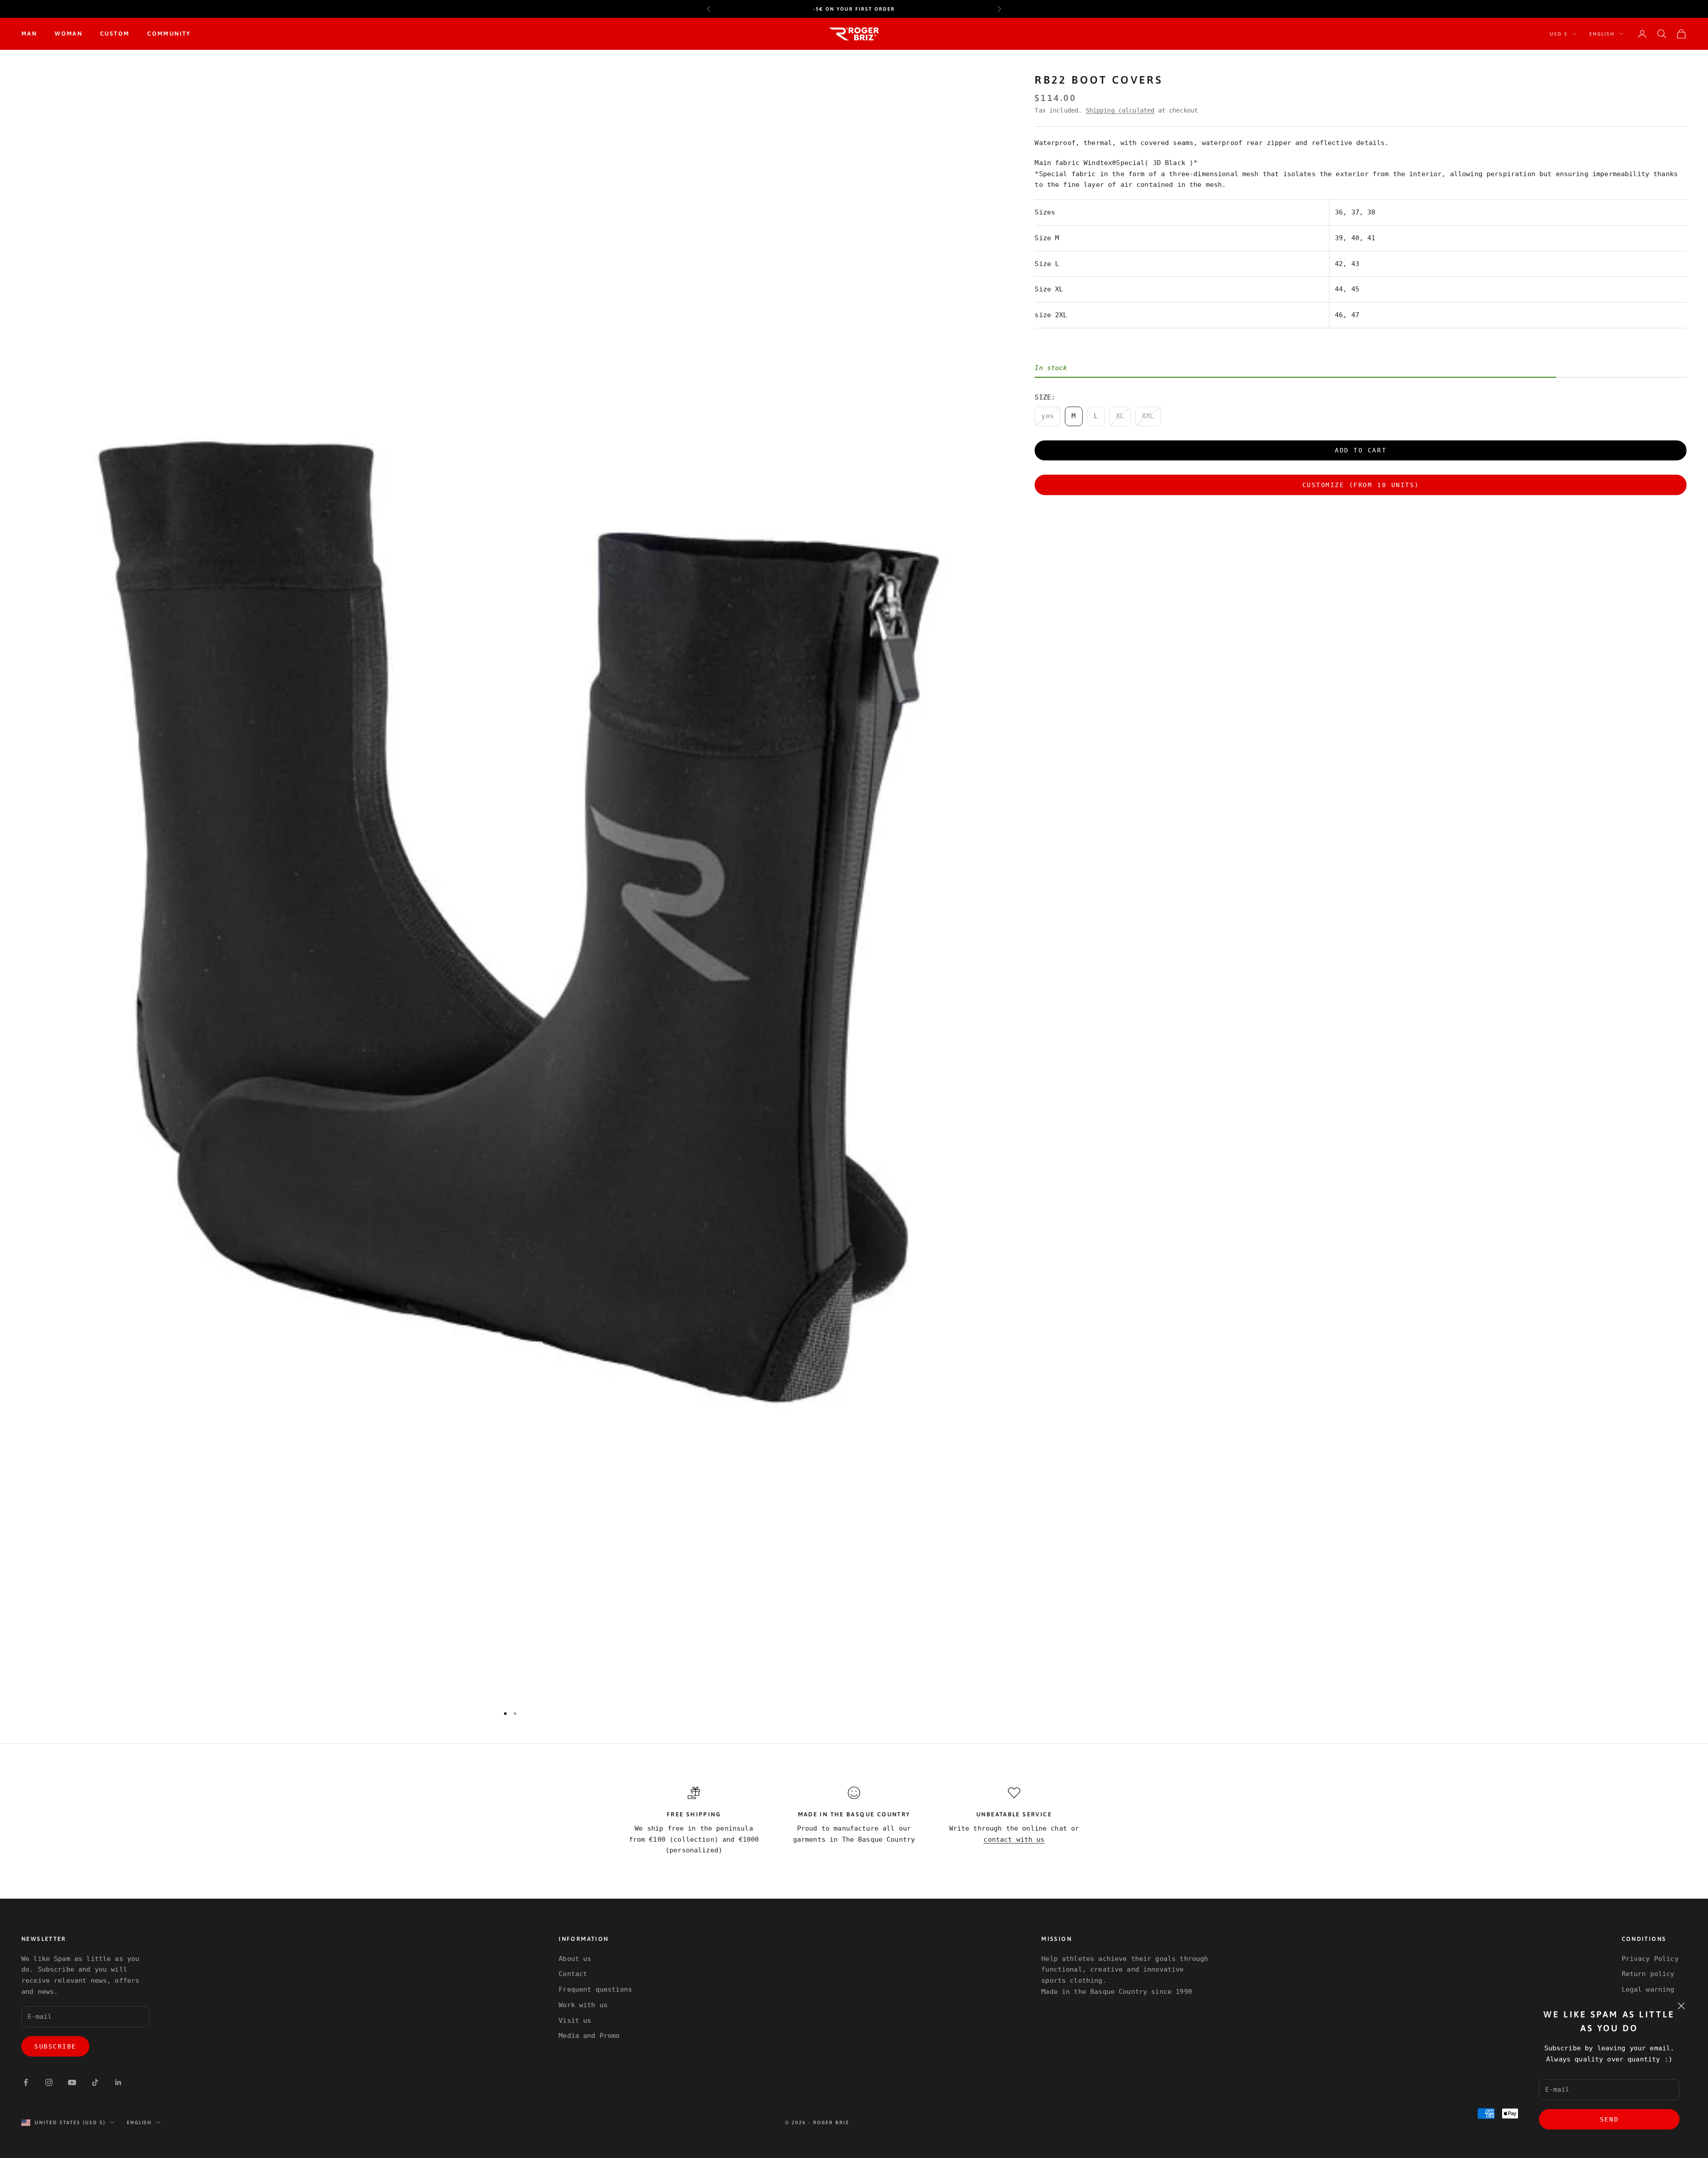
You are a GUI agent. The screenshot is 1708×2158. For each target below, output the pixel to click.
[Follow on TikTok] (95, 2082)
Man (29, 34)
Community (169, 34)
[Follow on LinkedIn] (118, 2082)
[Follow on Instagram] (49, 2082)
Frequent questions (595, 1989)
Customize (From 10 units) (1361, 484)
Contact (573, 1974)
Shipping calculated (1120, 110)
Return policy (1648, 1974)
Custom (115, 34)
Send (1609, 2119)
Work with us (583, 2005)
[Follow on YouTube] (72, 2082)
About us (575, 1959)
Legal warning (1648, 1989)
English (1602, 34)
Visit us (575, 2021)
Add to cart (1361, 450)
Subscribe (55, 2046)
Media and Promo (589, 2036)
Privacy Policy (1650, 1959)
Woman (68, 34)
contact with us (1014, 1839)
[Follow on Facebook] (26, 2082)
